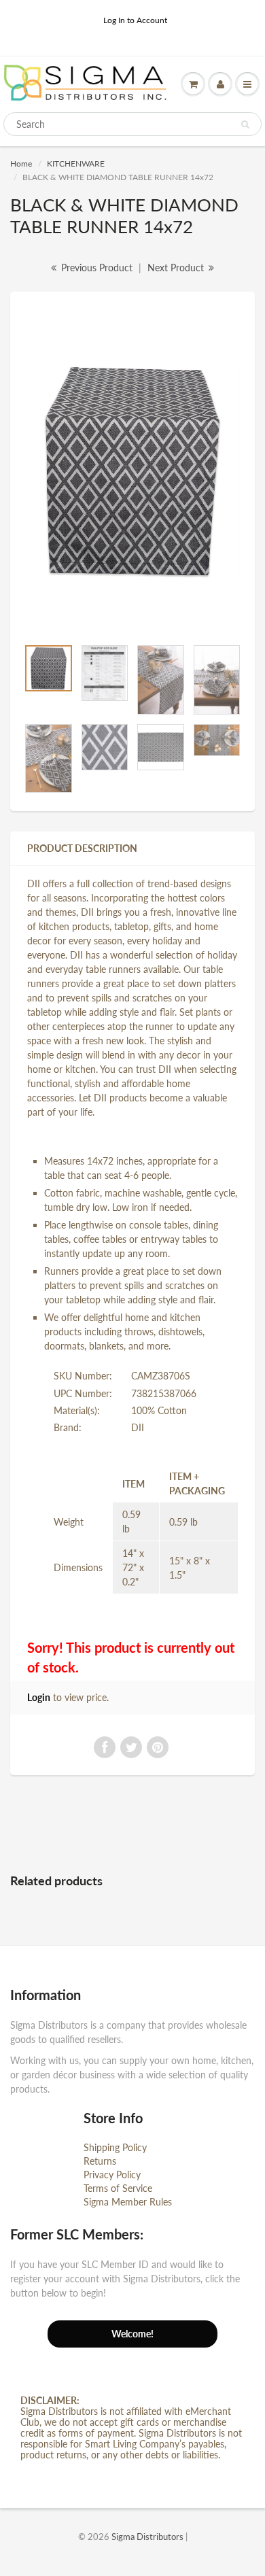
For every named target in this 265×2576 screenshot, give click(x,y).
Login (39, 1697)
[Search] (245, 124)
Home (21, 164)
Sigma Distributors (147, 2537)
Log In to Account (135, 20)
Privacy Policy (112, 2175)
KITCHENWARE (76, 164)
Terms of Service (118, 2188)
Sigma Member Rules (128, 2202)
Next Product (177, 268)
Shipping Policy (115, 2147)
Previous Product (95, 268)
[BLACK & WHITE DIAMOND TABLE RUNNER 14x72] (132, 471)
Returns (100, 2161)
